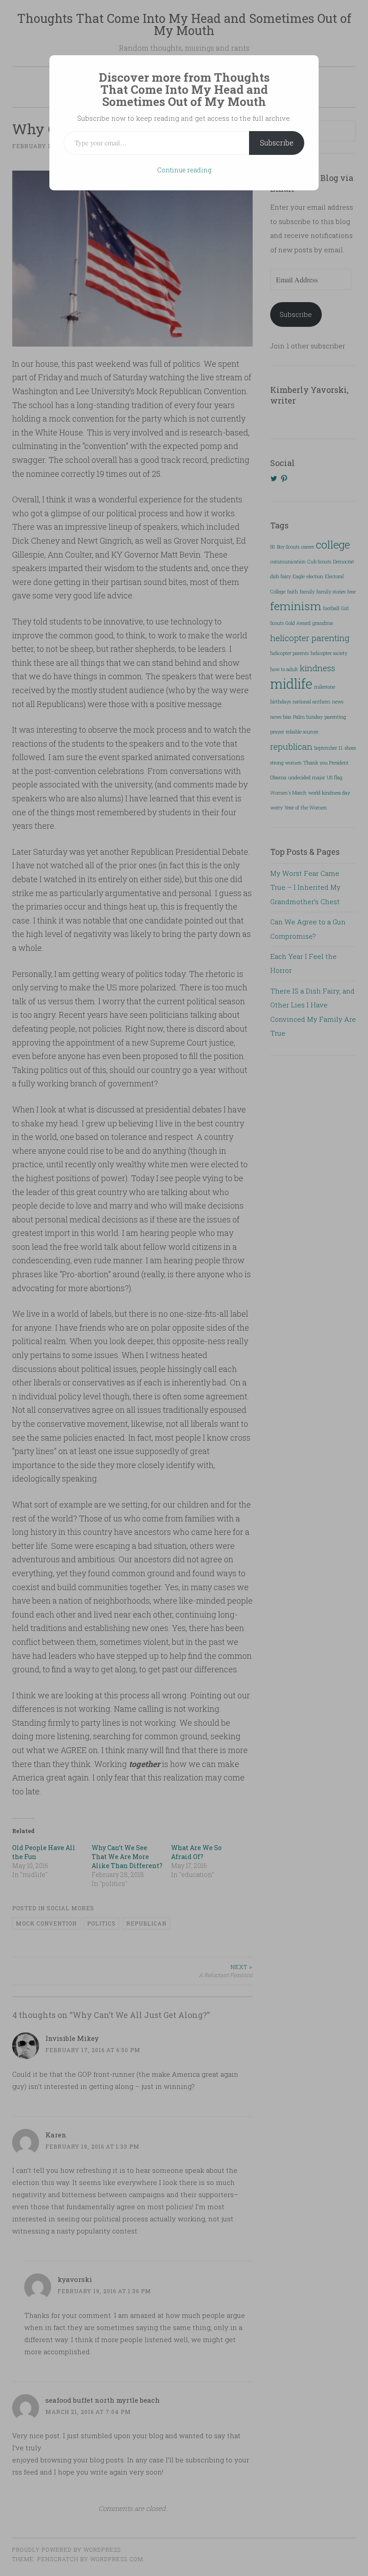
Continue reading (184, 170)
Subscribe (277, 143)
